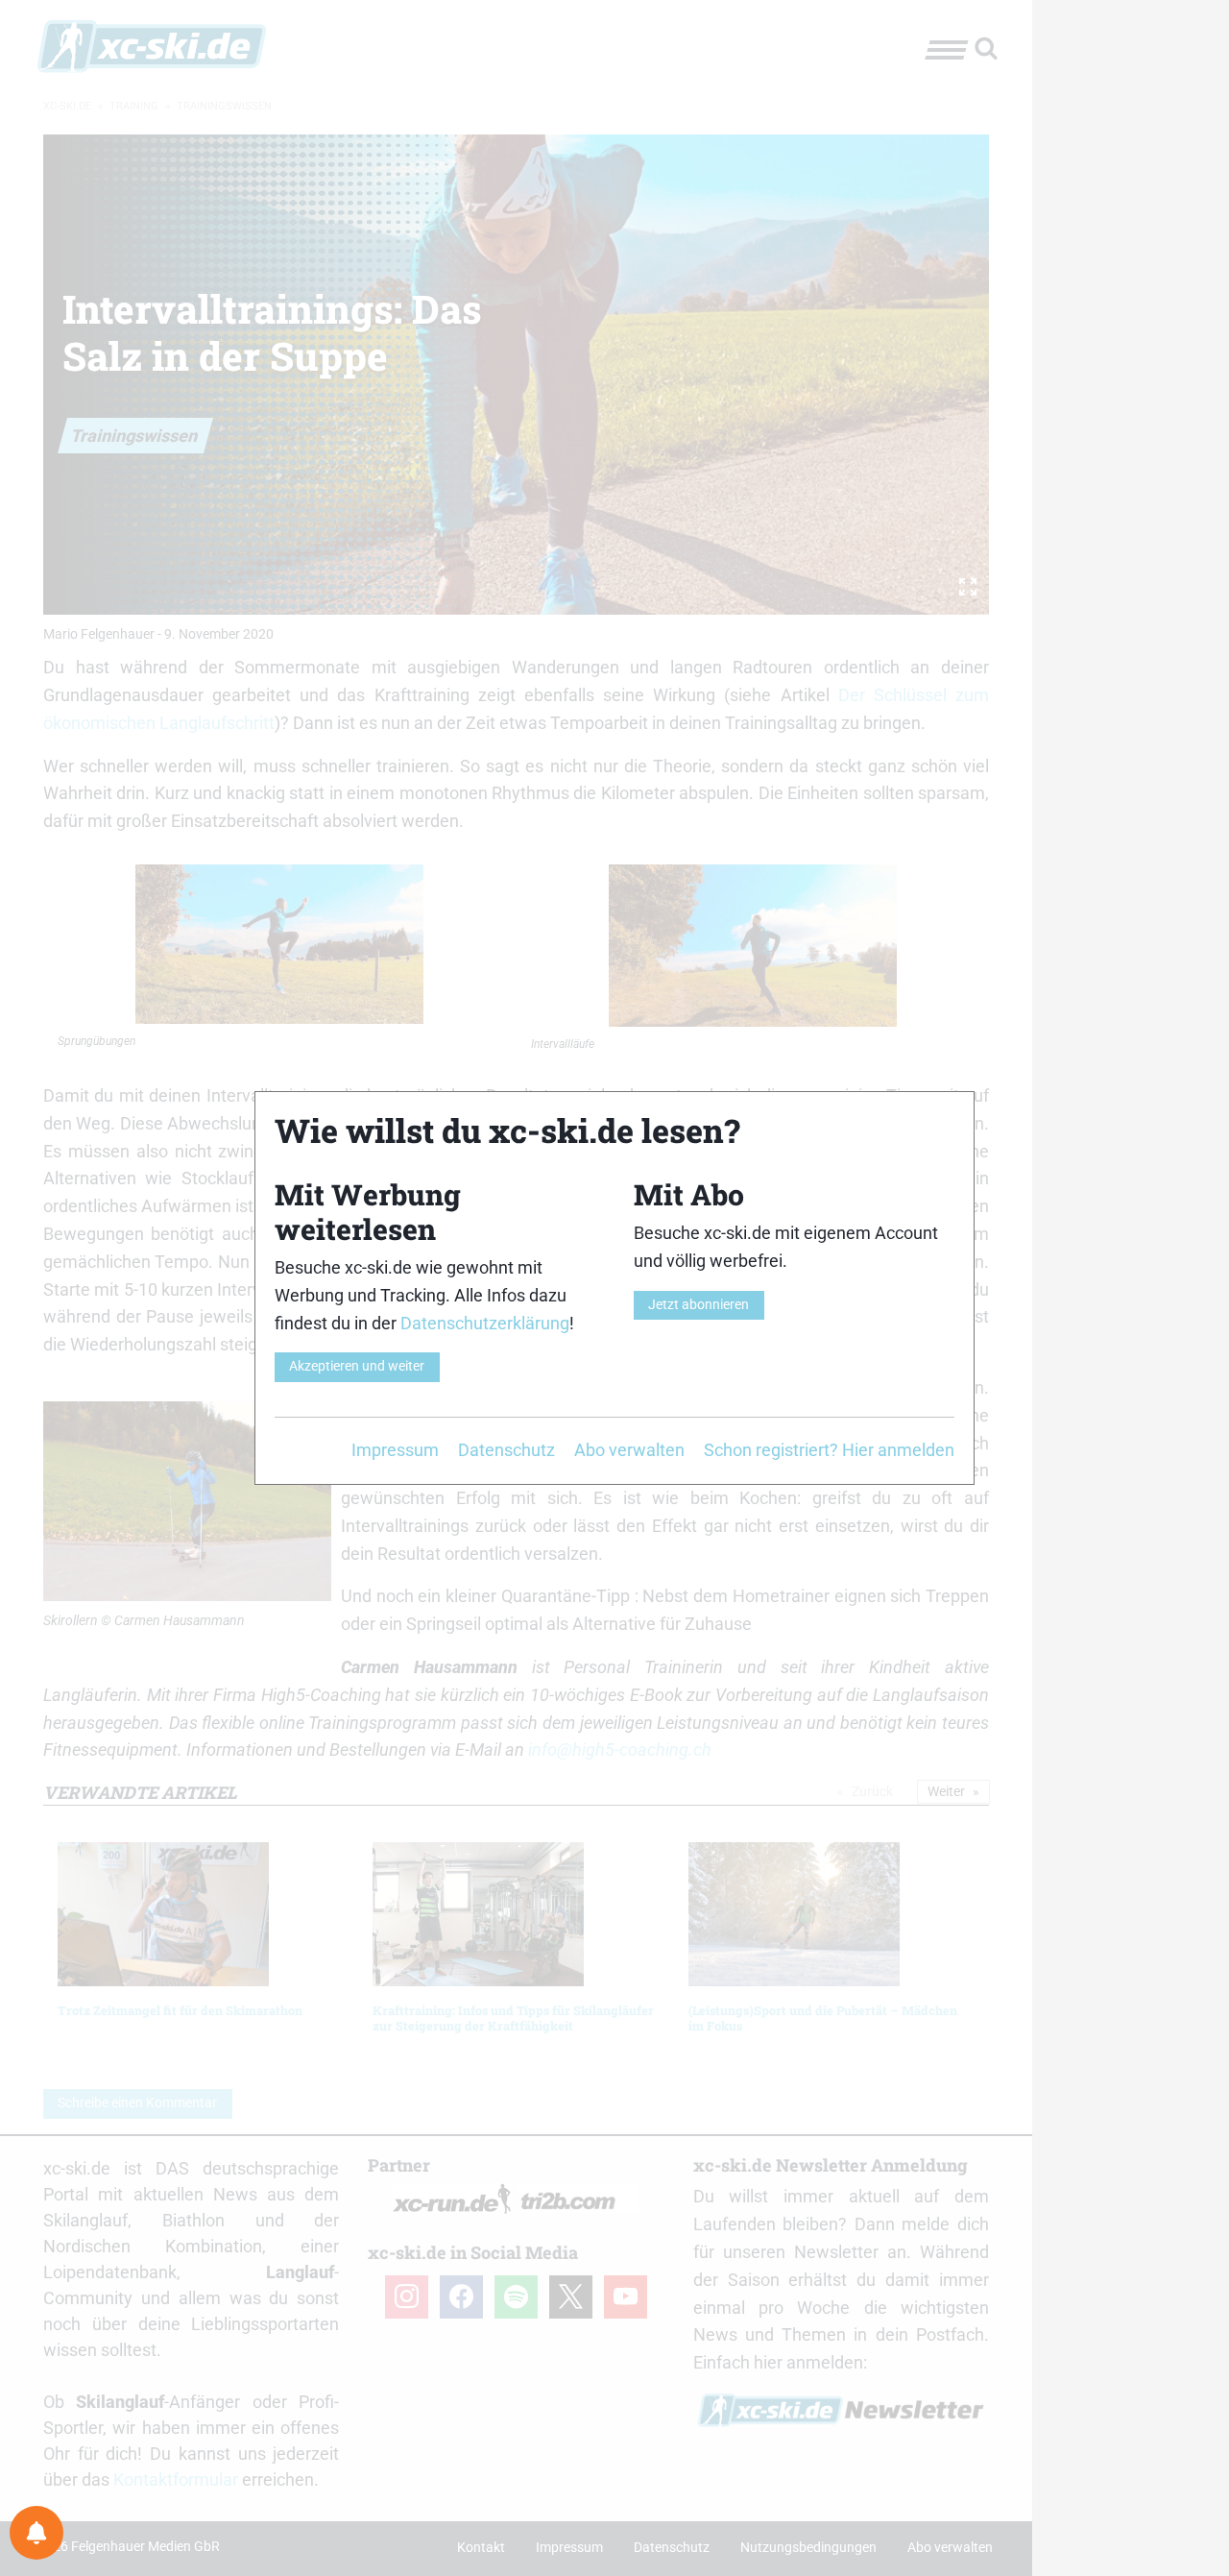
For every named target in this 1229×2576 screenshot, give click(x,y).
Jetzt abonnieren (699, 1305)
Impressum (395, 1450)
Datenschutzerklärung (485, 1323)
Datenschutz (506, 1450)
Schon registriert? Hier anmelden (829, 1450)
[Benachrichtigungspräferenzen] (36, 2533)
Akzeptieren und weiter (357, 1366)
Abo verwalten (629, 1450)
